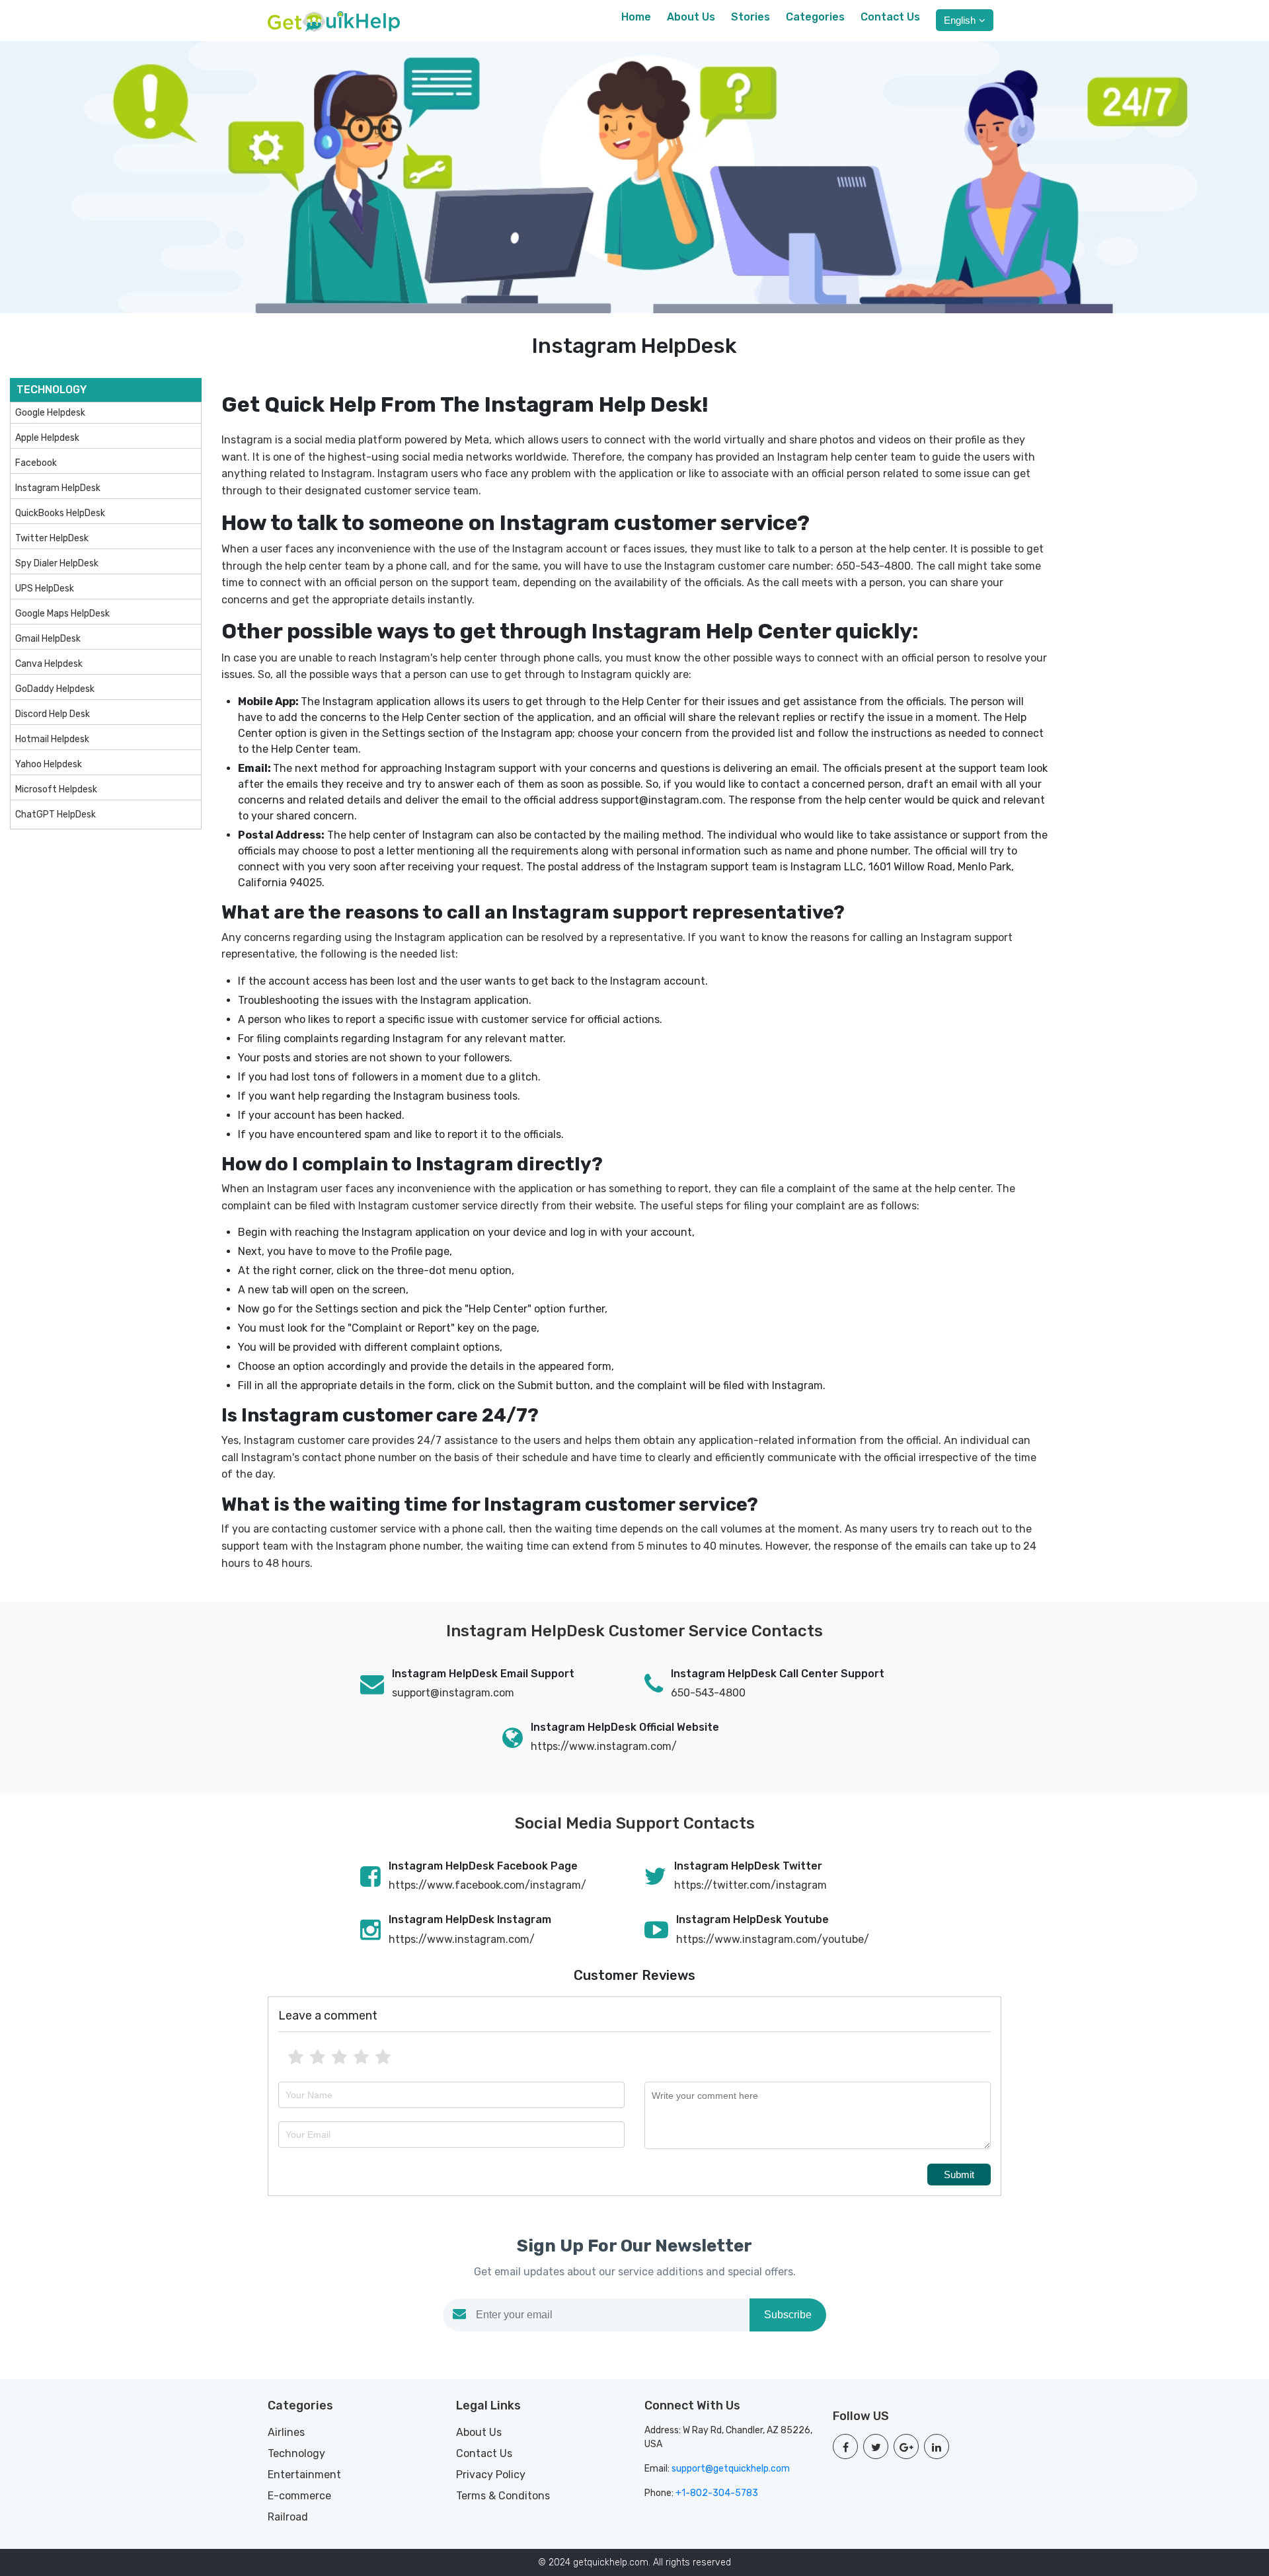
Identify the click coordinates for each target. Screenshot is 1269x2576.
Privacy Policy (491, 2475)
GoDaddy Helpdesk (55, 689)
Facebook (36, 463)
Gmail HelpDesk (48, 639)
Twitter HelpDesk (52, 538)
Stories (750, 17)
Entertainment (304, 2475)
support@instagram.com (453, 1693)
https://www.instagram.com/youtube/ (773, 1939)
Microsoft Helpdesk (56, 789)
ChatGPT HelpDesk (56, 814)
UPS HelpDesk (45, 588)
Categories (815, 17)
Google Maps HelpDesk (62, 614)
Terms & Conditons (503, 2496)
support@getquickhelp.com (731, 2469)
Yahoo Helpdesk (49, 764)
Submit (959, 2175)
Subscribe (788, 2315)
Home (636, 17)
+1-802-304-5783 (717, 2493)
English (960, 20)
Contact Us (890, 17)
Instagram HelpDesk (58, 488)
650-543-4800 (708, 1693)
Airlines (286, 2432)
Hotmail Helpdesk (52, 739)
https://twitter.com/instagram (750, 1885)
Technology (296, 2453)
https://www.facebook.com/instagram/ (487, 1885)
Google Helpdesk (50, 413)
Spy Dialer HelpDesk (57, 563)
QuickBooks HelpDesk (60, 513)
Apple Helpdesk (47, 438)
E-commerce (299, 2496)
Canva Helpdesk (49, 664)
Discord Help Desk (53, 714)
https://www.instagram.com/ (604, 1746)
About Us (691, 17)
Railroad (288, 2517)
